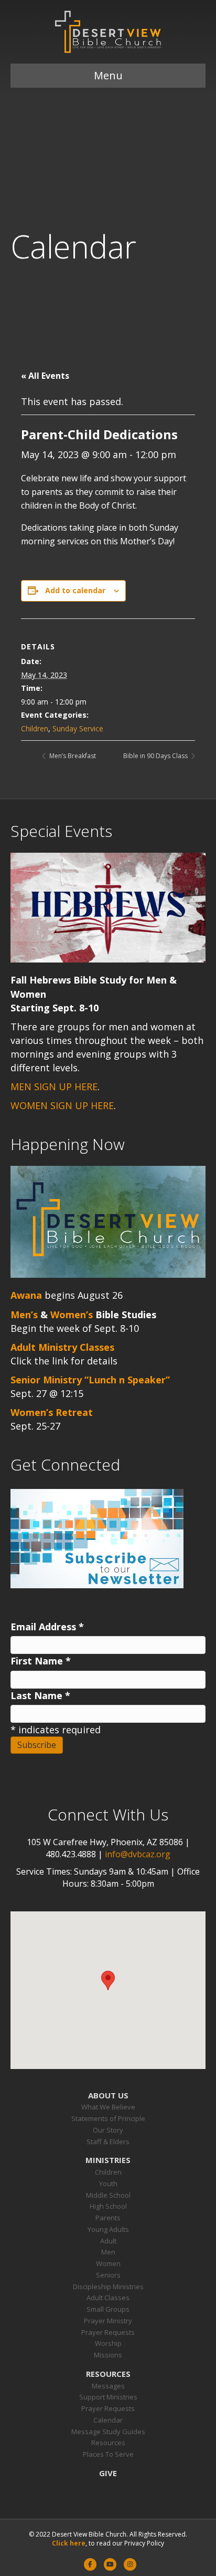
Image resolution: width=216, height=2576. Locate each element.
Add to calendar (75, 591)
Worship (108, 2343)
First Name (41, 1661)
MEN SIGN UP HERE (54, 1087)
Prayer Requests (108, 2332)
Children (35, 728)
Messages (108, 2386)
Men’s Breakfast (72, 756)
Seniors (108, 2275)
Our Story (108, 2130)
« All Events (45, 376)
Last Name (40, 1695)
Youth (108, 2184)
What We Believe (108, 2107)
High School (108, 2206)
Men (108, 2252)
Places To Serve (108, 2454)
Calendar (108, 2420)
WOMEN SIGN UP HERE (62, 1105)
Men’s (24, 1315)
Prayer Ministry (108, 2321)
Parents (108, 2218)
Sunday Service (78, 728)
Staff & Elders (108, 2142)
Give (108, 2473)
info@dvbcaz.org (138, 1854)
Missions (108, 2355)
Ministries (108, 2160)
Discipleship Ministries (108, 2287)
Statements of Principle (108, 2118)
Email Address (47, 1627)
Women (108, 2263)
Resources (108, 2374)
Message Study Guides (108, 2432)
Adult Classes (108, 2298)
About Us (108, 2095)
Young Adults (108, 2229)
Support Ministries (108, 2397)
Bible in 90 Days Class (156, 756)
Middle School (108, 2195)
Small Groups (108, 2309)
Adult (108, 2241)
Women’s (72, 1315)
